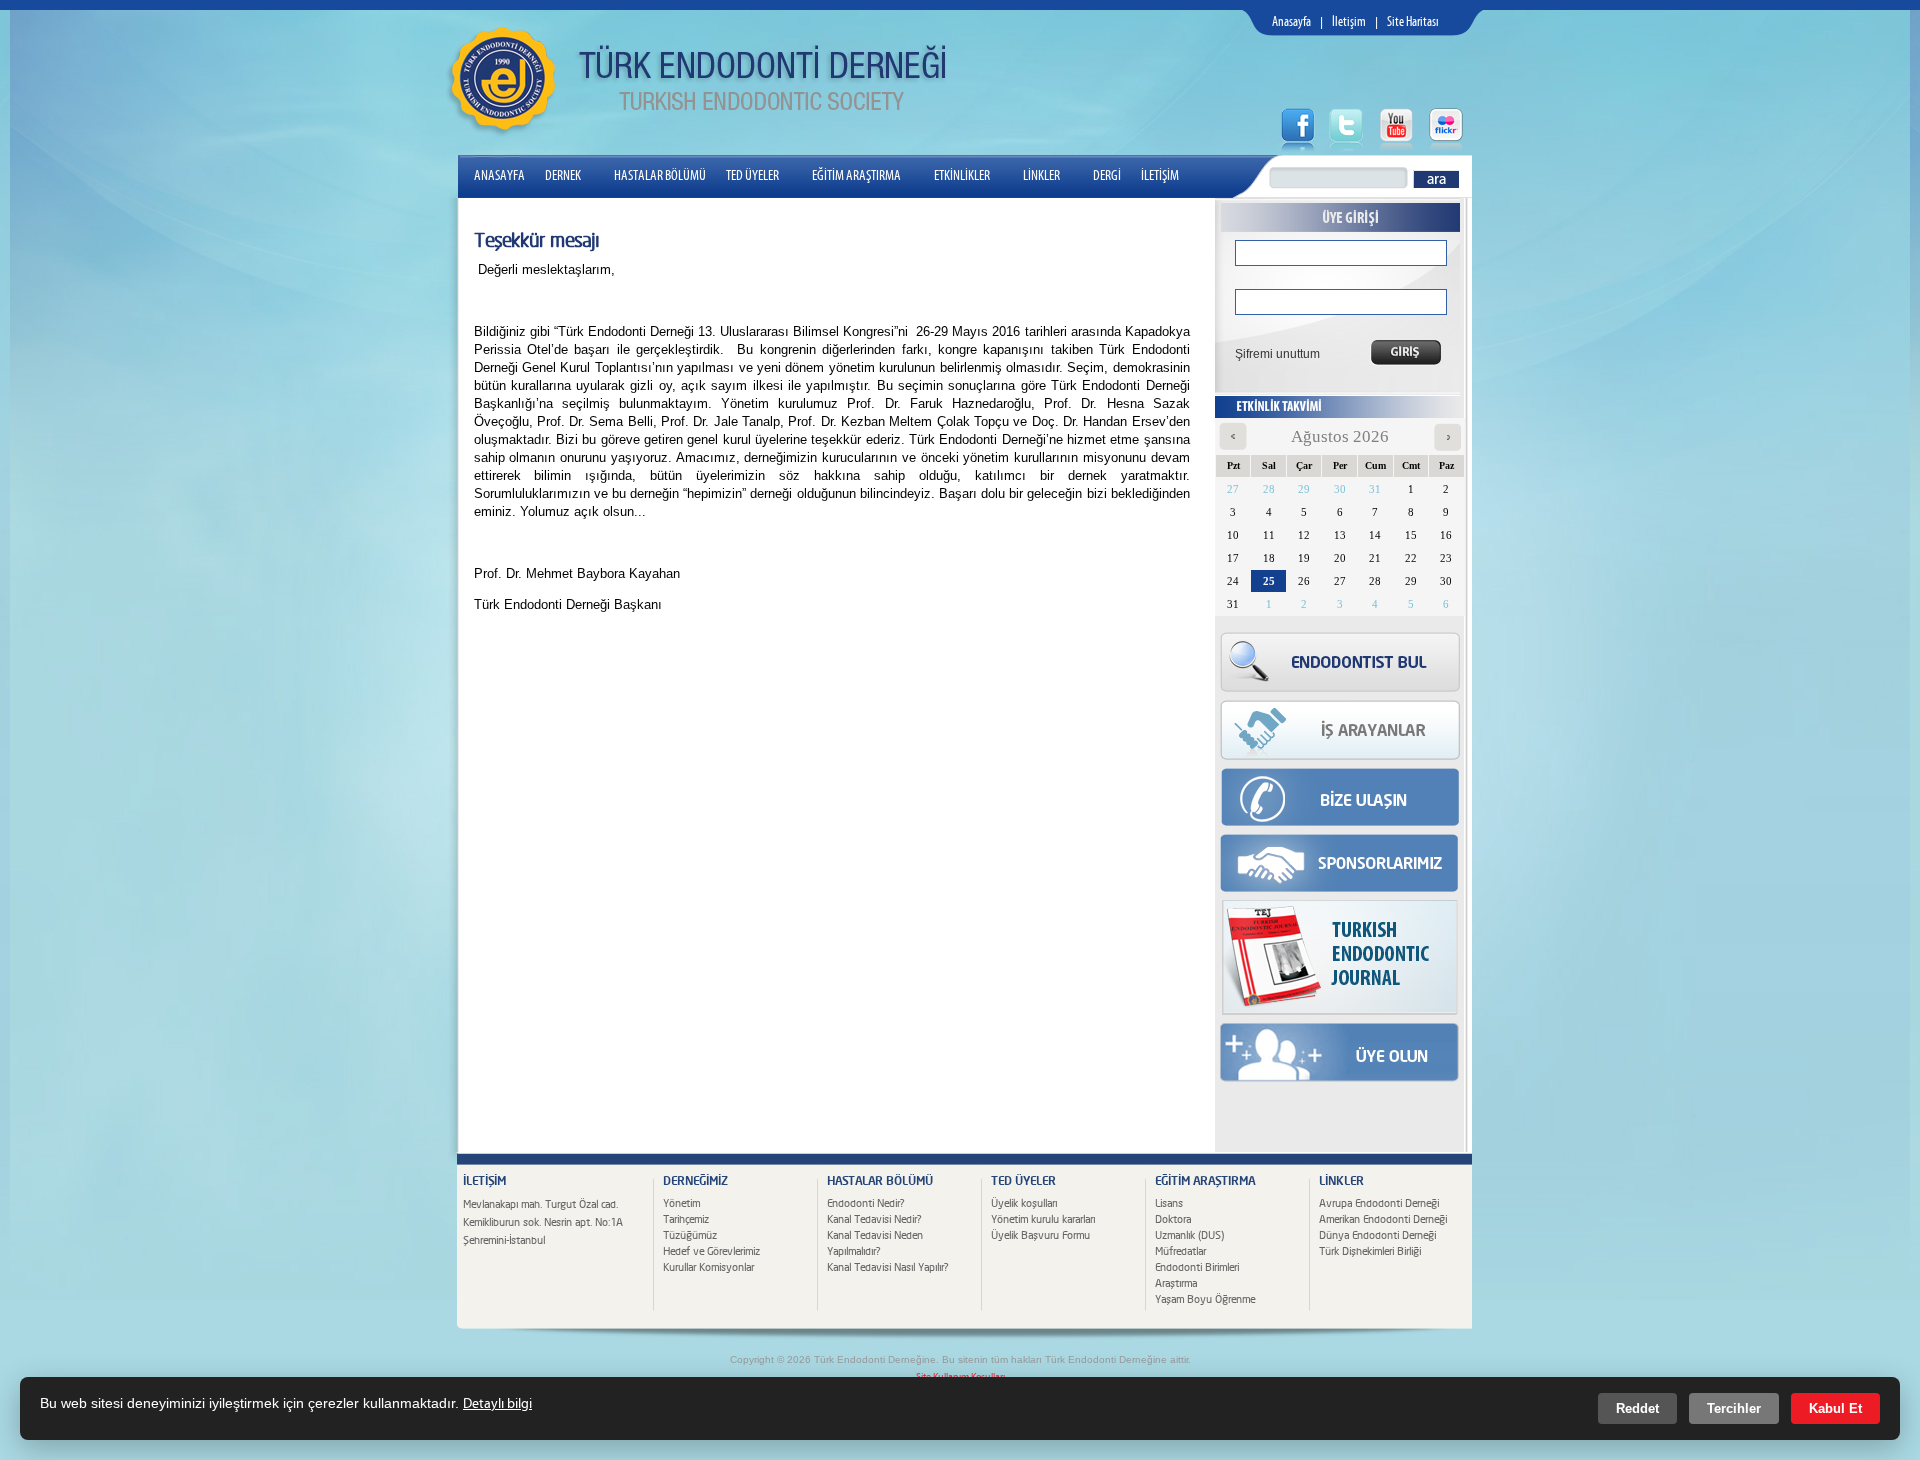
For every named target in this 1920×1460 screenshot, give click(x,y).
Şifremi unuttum (1271, 354)
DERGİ (1107, 176)
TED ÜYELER (752, 176)
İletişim (1349, 22)
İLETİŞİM (1160, 176)
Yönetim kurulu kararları (1043, 1219)
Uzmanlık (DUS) (1189, 1235)
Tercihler (1734, 1408)
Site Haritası (1413, 22)
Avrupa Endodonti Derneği (1379, 1203)
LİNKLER (1041, 176)
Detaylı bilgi (497, 1404)
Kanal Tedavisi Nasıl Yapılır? (887, 1267)
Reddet (1637, 1408)
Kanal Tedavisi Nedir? (874, 1219)
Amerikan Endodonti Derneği (1383, 1219)
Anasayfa (1291, 22)
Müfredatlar (1180, 1251)
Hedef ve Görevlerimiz (711, 1251)
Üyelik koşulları (1024, 1203)
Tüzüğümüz (690, 1235)
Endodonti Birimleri (1197, 1267)
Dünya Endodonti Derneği (1377, 1235)
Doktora (1173, 1219)
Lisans (1169, 1203)
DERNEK (563, 176)
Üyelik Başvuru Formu (1040, 1235)
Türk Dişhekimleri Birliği (1370, 1251)
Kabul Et (1835, 1408)
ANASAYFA (499, 176)
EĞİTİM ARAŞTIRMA (856, 176)
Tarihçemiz (686, 1219)
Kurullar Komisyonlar (708, 1267)
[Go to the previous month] (1233, 446)
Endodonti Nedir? (865, 1203)
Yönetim (681, 1203)
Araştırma (1176, 1283)
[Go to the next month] (1447, 446)
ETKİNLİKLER (962, 176)
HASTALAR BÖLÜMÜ (660, 176)
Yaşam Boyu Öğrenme (1205, 1299)
